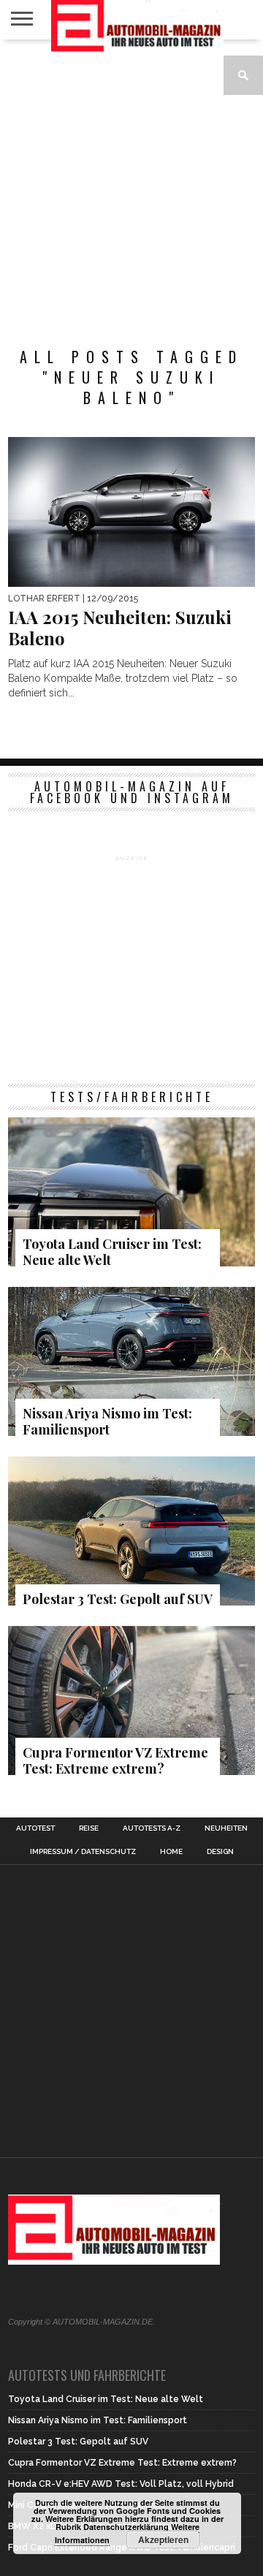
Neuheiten (226, 1828)
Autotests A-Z (152, 1828)
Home (171, 1852)
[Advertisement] (131, 186)
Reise (89, 1828)
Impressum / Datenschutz (83, 1852)
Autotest (35, 1828)
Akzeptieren (163, 2539)
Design (220, 1852)
